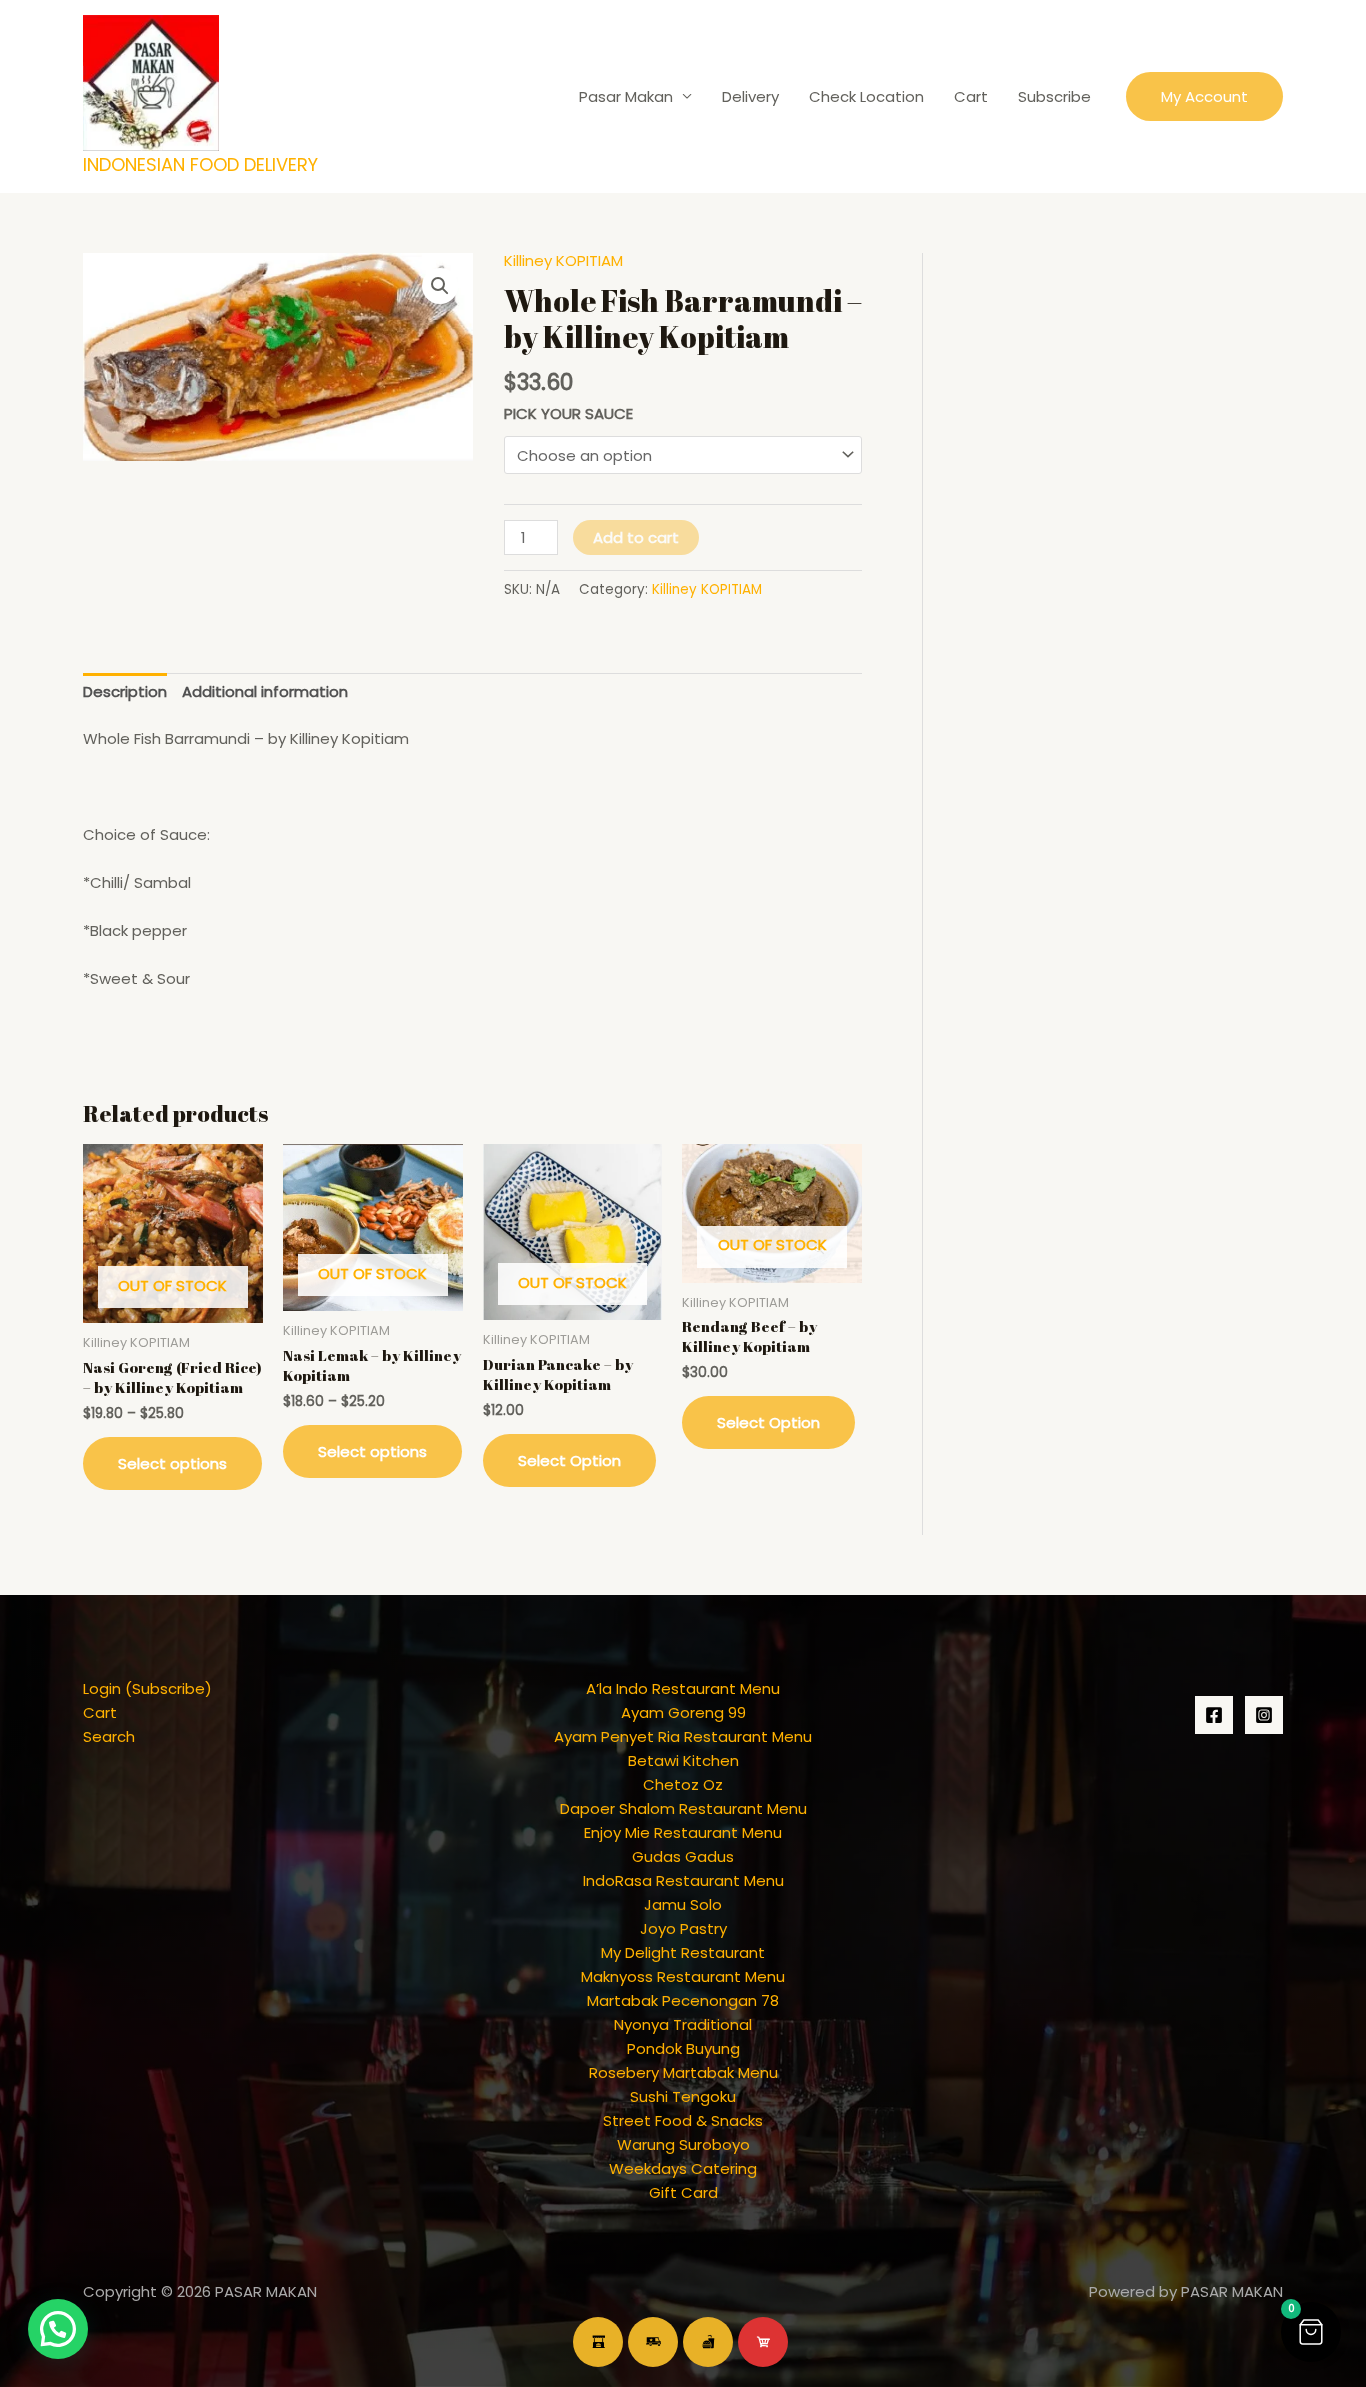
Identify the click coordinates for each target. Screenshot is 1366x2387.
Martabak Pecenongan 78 (683, 2000)
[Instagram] (1264, 1715)
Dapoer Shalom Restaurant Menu (683, 1808)
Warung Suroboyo (683, 2144)
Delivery (750, 96)
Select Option (569, 1460)
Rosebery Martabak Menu (683, 2072)
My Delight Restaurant (683, 1952)
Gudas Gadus (683, 1856)
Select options (172, 1463)
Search (109, 1736)
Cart (971, 96)
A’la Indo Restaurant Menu (683, 1688)
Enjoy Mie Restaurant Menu (683, 1832)
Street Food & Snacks (683, 2120)
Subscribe (1054, 96)
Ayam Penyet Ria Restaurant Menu (683, 1736)
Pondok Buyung (683, 2048)
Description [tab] (125, 691)
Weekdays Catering (683, 2168)
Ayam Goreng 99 (683, 1712)
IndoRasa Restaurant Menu (683, 1880)
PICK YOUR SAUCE (568, 413)
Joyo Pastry (683, 1928)
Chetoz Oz (683, 1784)
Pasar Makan (626, 96)
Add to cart (636, 537)
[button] (1204, 96)
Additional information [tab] (265, 691)
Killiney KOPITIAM (563, 260)
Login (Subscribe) (147, 1688)
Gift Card (683, 2192)
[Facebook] (1214, 1715)
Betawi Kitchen (683, 1760)
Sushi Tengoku (683, 2096)
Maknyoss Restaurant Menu (683, 1976)
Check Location (866, 96)
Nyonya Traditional (683, 2024)
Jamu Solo (683, 1904)
